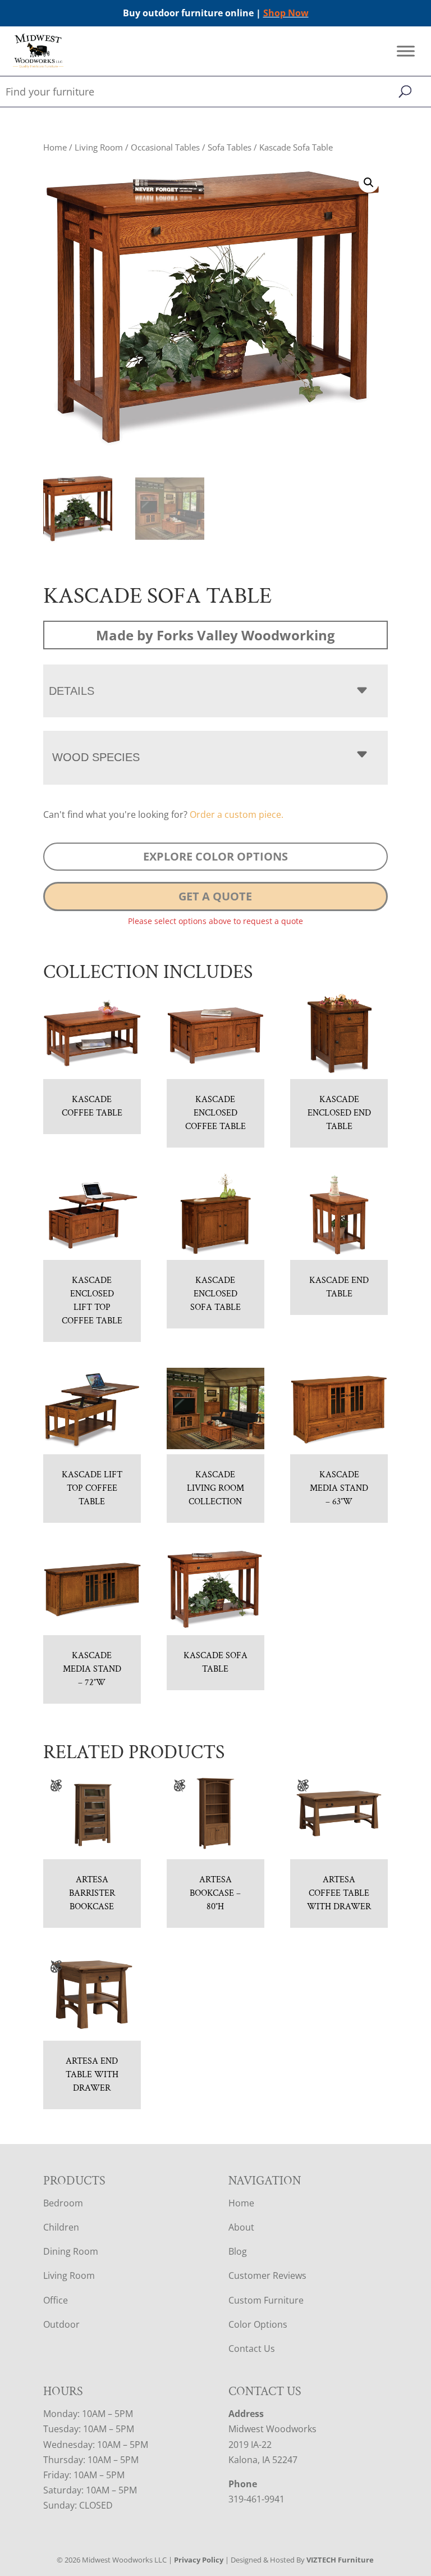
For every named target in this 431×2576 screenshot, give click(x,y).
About (241, 2227)
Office (56, 2300)
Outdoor (61, 2324)
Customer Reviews (267, 2275)
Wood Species (96, 757)
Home (55, 147)
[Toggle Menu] (406, 51)
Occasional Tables (165, 147)
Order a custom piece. (237, 814)
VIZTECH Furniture (340, 2560)
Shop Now (286, 13)
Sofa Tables (230, 147)
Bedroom (63, 2203)
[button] (369, 183)
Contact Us (252, 2349)
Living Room (99, 147)
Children (61, 2227)
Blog (238, 2251)
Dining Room (71, 2251)
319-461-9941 (256, 2499)
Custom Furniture (266, 2300)
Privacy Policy (199, 2560)
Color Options (258, 2324)
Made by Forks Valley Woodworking (215, 635)
